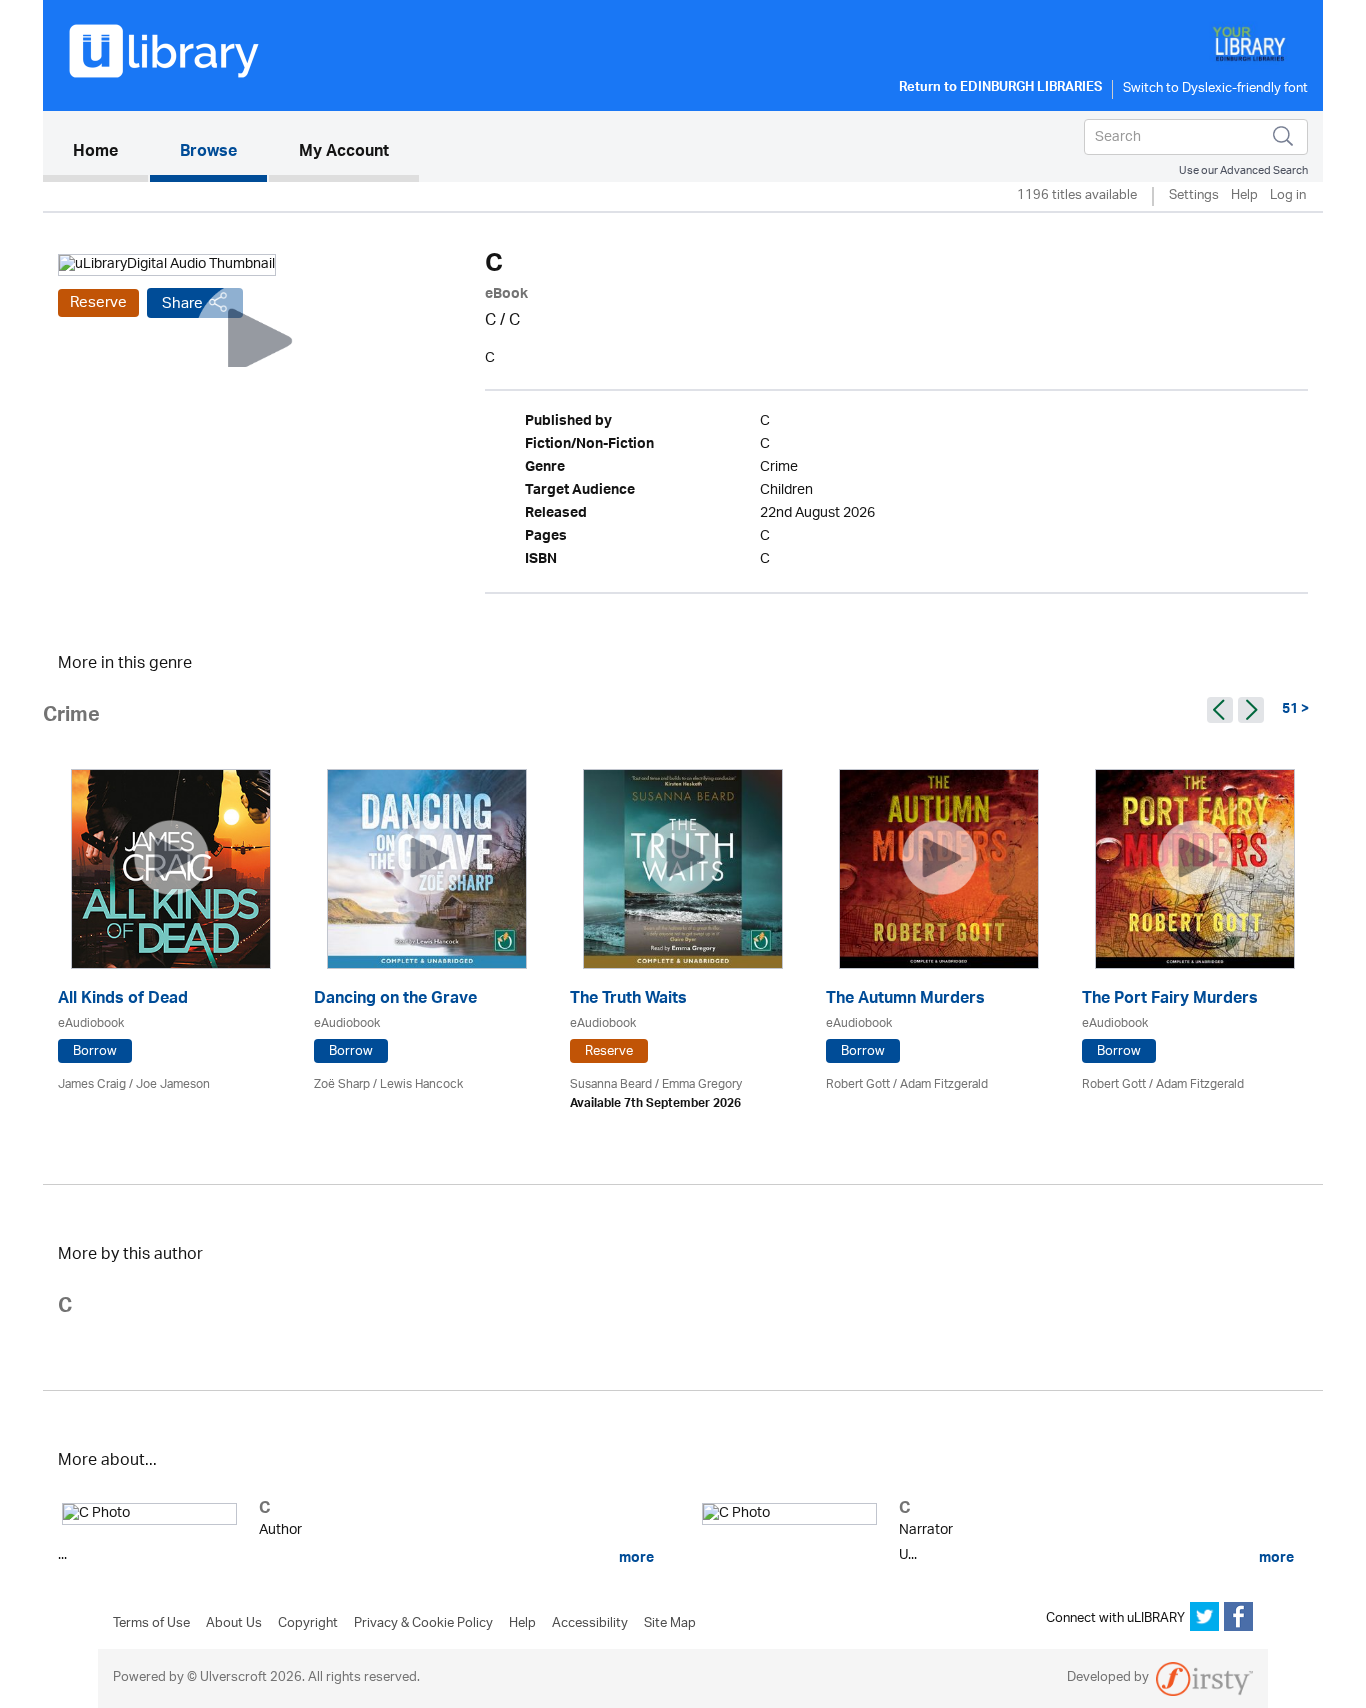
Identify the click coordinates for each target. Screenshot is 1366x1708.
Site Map (670, 1624)
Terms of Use (151, 1624)
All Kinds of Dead (123, 1000)
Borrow (95, 1051)
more (635, 1558)
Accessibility (590, 1624)
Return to (1000, 89)
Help (1244, 196)
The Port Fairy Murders (1170, 1000)
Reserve (98, 303)
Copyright (308, 1624)
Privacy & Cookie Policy (423, 1624)
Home (110, 152)
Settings (1194, 196)
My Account (344, 153)
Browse (208, 153)
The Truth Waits (628, 1000)
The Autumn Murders (905, 1000)
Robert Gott (858, 1084)
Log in (1288, 196)
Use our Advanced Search (1243, 170)
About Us (234, 1624)
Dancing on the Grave (395, 1000)
